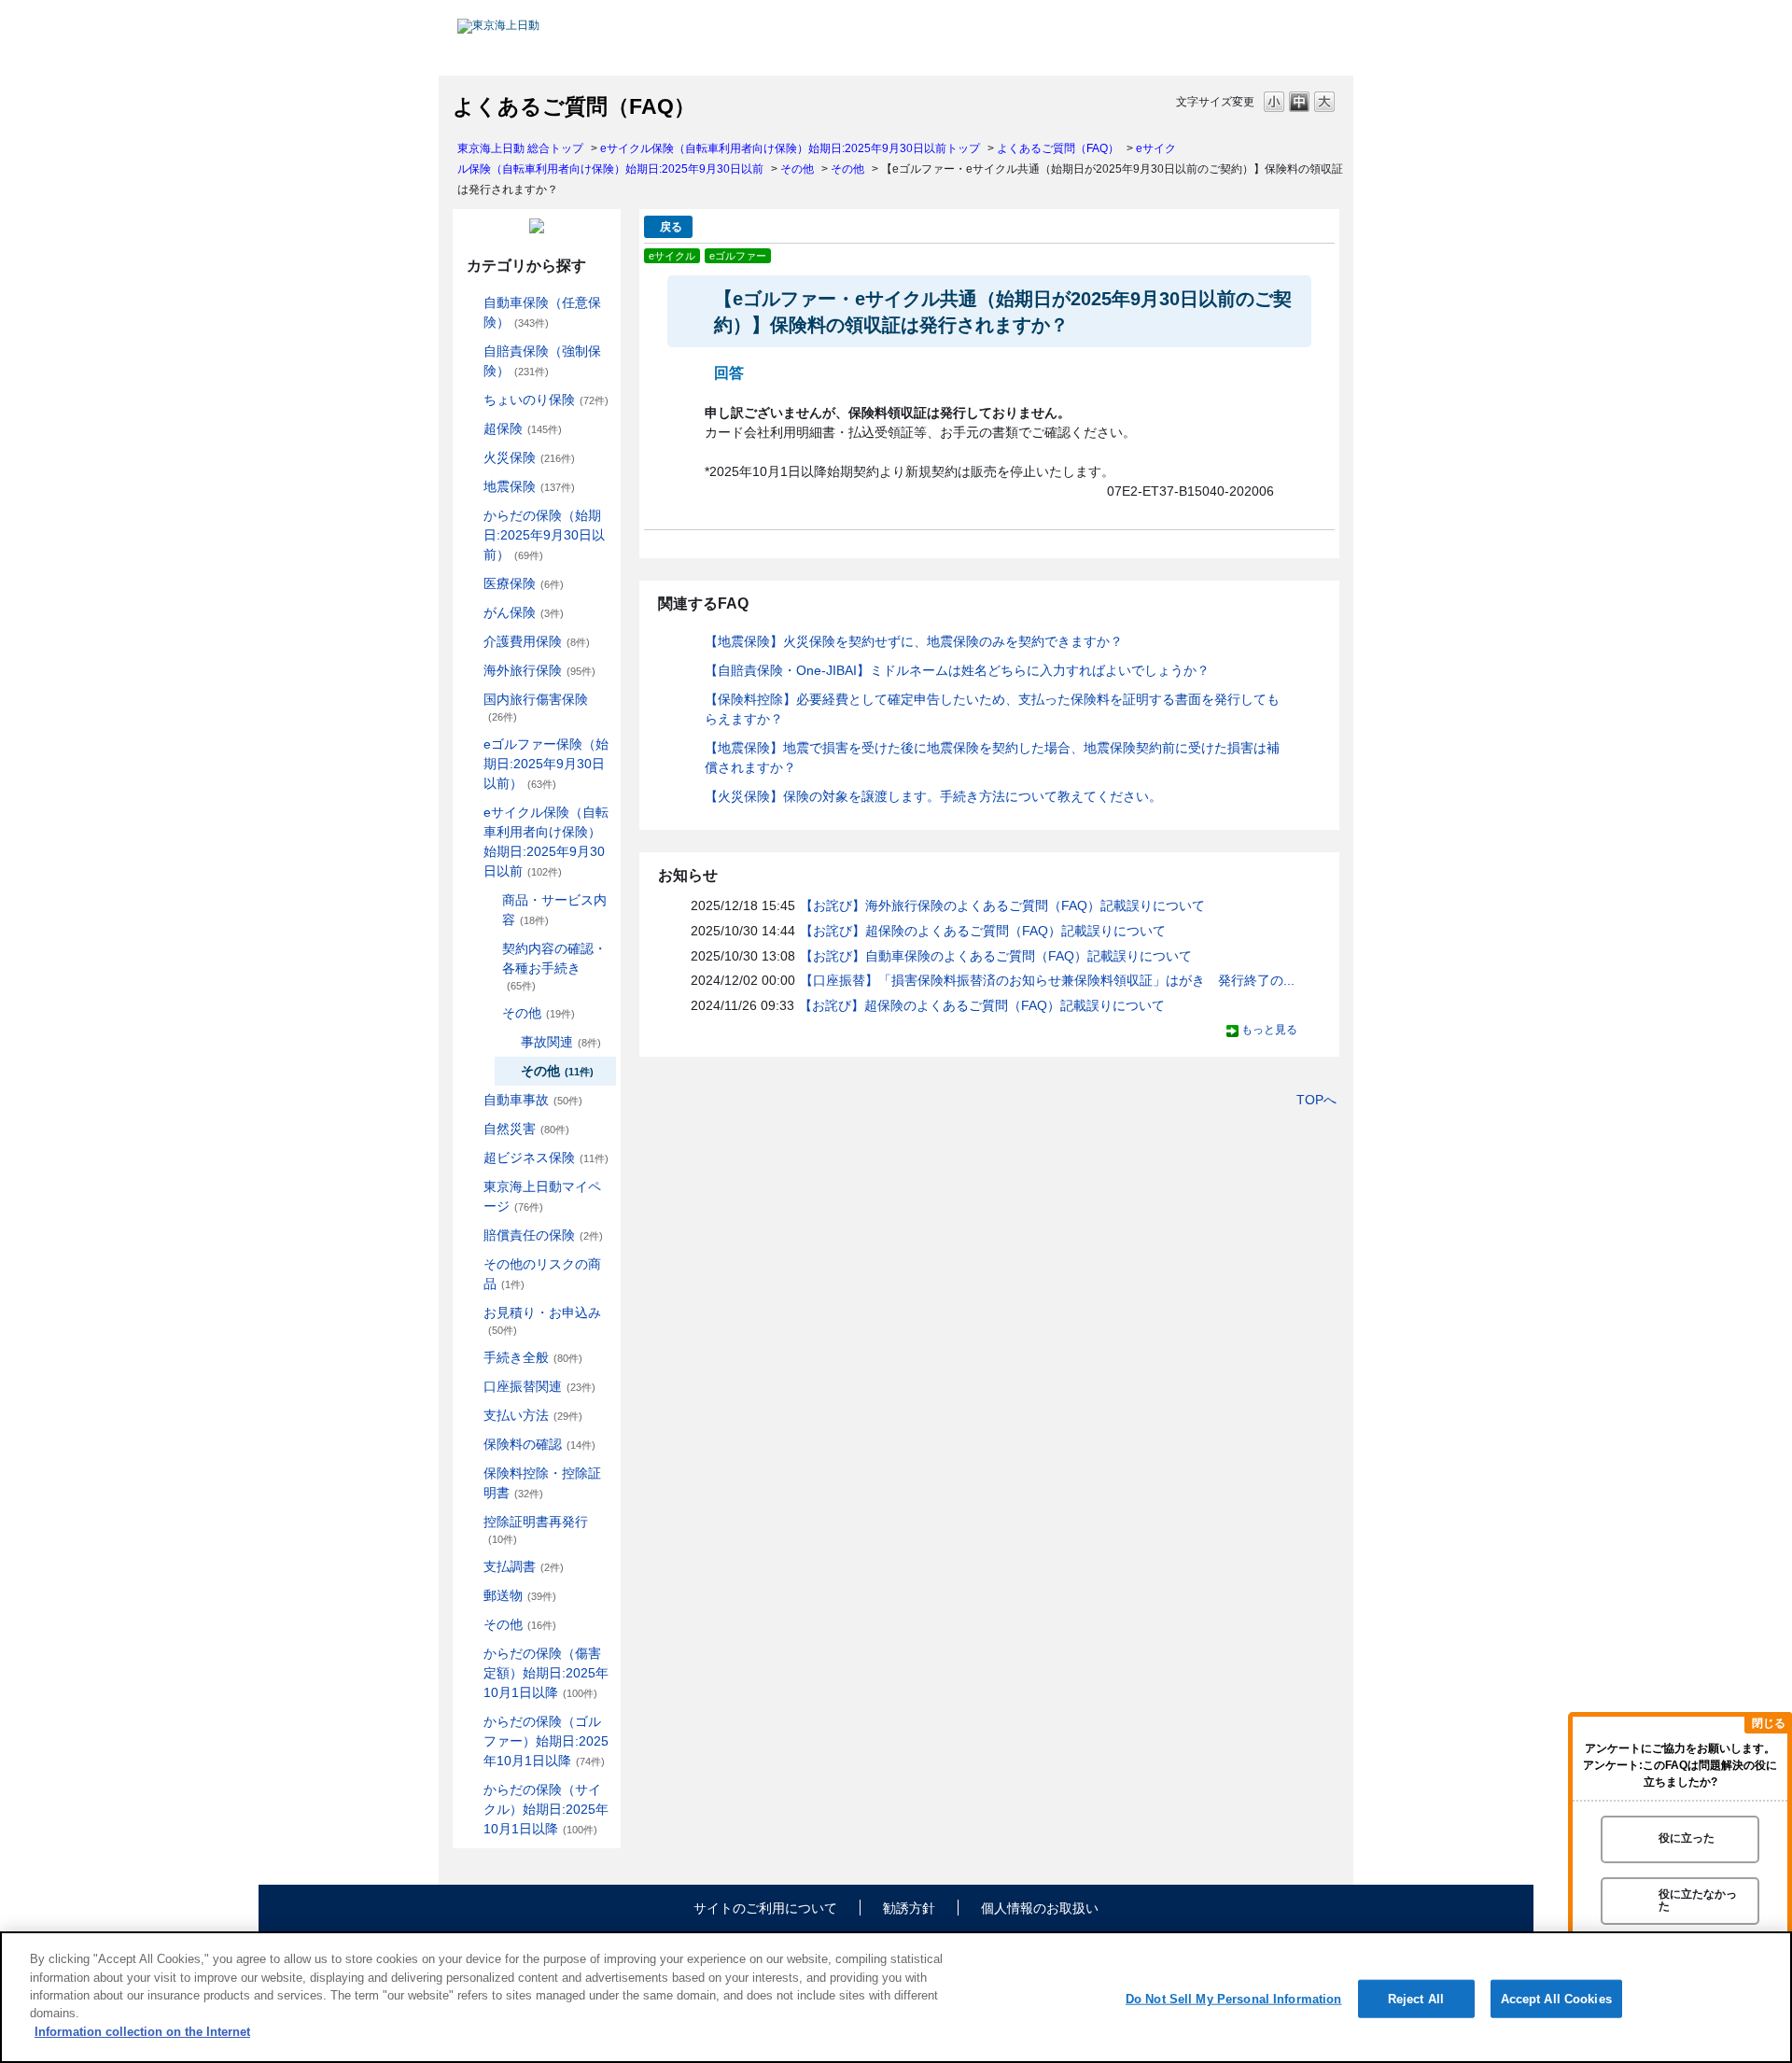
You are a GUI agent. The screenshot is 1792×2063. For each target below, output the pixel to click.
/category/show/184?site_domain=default (470, 303)
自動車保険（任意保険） (542, 312)
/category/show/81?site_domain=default (470, 671)
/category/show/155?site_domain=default (470, 584)
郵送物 (520, 1595)
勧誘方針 (909, 1908)
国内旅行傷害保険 (536, 707)
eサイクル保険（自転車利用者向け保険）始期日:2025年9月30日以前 (546, 842)
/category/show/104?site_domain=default (470, 429)
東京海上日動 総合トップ (520, 148)
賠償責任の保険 (543, 1235)
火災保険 (529, 457)
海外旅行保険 (539, 670)
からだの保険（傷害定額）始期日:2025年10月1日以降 (546, 1673)
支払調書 (524, 1566)
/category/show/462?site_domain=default (470, 1654)
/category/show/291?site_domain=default (470, 813)
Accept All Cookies (1556, 1998)
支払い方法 (533, 1415)
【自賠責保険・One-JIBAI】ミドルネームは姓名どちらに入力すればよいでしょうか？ (957, 670)
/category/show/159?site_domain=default (470, 1129)
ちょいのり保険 (546, 400)
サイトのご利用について (765, 1908)
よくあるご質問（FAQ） (1058, 148)
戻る (671, 227)
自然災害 (526, 1129)
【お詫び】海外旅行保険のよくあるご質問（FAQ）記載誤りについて (1002, 905)
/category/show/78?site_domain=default (470, 700)
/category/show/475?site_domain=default (470, 1722)
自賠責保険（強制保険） (542, 361)
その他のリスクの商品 (542, 1274)
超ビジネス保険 (546, 1158)
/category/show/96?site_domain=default (470, 458)
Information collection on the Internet (142, 2032)
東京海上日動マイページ (542, 1196)
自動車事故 (533, 1100)
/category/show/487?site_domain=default (470, 1790)
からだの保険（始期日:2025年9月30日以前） (544, 535)
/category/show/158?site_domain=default (470, 613)
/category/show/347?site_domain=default (470, 1474)
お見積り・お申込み (542, 1320)
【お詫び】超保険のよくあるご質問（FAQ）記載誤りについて (983, 931)
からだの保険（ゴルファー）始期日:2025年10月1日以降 (546, 1741)
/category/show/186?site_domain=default (470, 400)
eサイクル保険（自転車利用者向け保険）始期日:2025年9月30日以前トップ (790, 148)
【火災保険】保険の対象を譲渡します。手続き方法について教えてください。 (933, 796)
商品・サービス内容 (554, 910)
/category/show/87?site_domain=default (470, 487)
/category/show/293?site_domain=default (489, 949)
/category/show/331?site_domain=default (470, 1158)
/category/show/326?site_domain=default (470, 1100)
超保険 (523, 428)
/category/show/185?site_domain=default (470, 351)
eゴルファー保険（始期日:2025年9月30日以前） (546, 764)
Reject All (1416, 1998)
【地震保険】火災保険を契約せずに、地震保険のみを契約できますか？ (914, 641)
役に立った (1687, 1839)
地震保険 (529, 486)
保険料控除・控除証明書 (542, 1483)
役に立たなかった (1698, 1900)
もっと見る (1269, 1030)
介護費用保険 (537, 641)
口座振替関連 (539, 1386)
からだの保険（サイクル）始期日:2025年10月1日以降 (546, 1809)
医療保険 (524, 583)
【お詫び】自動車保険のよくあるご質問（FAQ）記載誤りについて (996, 956)
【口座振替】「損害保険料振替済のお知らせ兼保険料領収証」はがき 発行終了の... (1047, 980)
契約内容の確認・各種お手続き (554, 966)
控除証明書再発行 (536, 1530)
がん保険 (524, 612)
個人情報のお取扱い (1040, 1908)
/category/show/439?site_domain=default (470, 1187)
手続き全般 (533, 1357)
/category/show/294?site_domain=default (489, 1013)
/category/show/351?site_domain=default (470, 1522)
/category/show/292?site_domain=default (489, 900)
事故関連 (561, 1042)
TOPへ (1316, 1100)
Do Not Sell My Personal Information (1234, 1998)
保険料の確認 (539, 1444)
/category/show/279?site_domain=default (470, 744)
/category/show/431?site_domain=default (470, 642)
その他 (797, 169)
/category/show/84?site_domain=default (470, 516)
